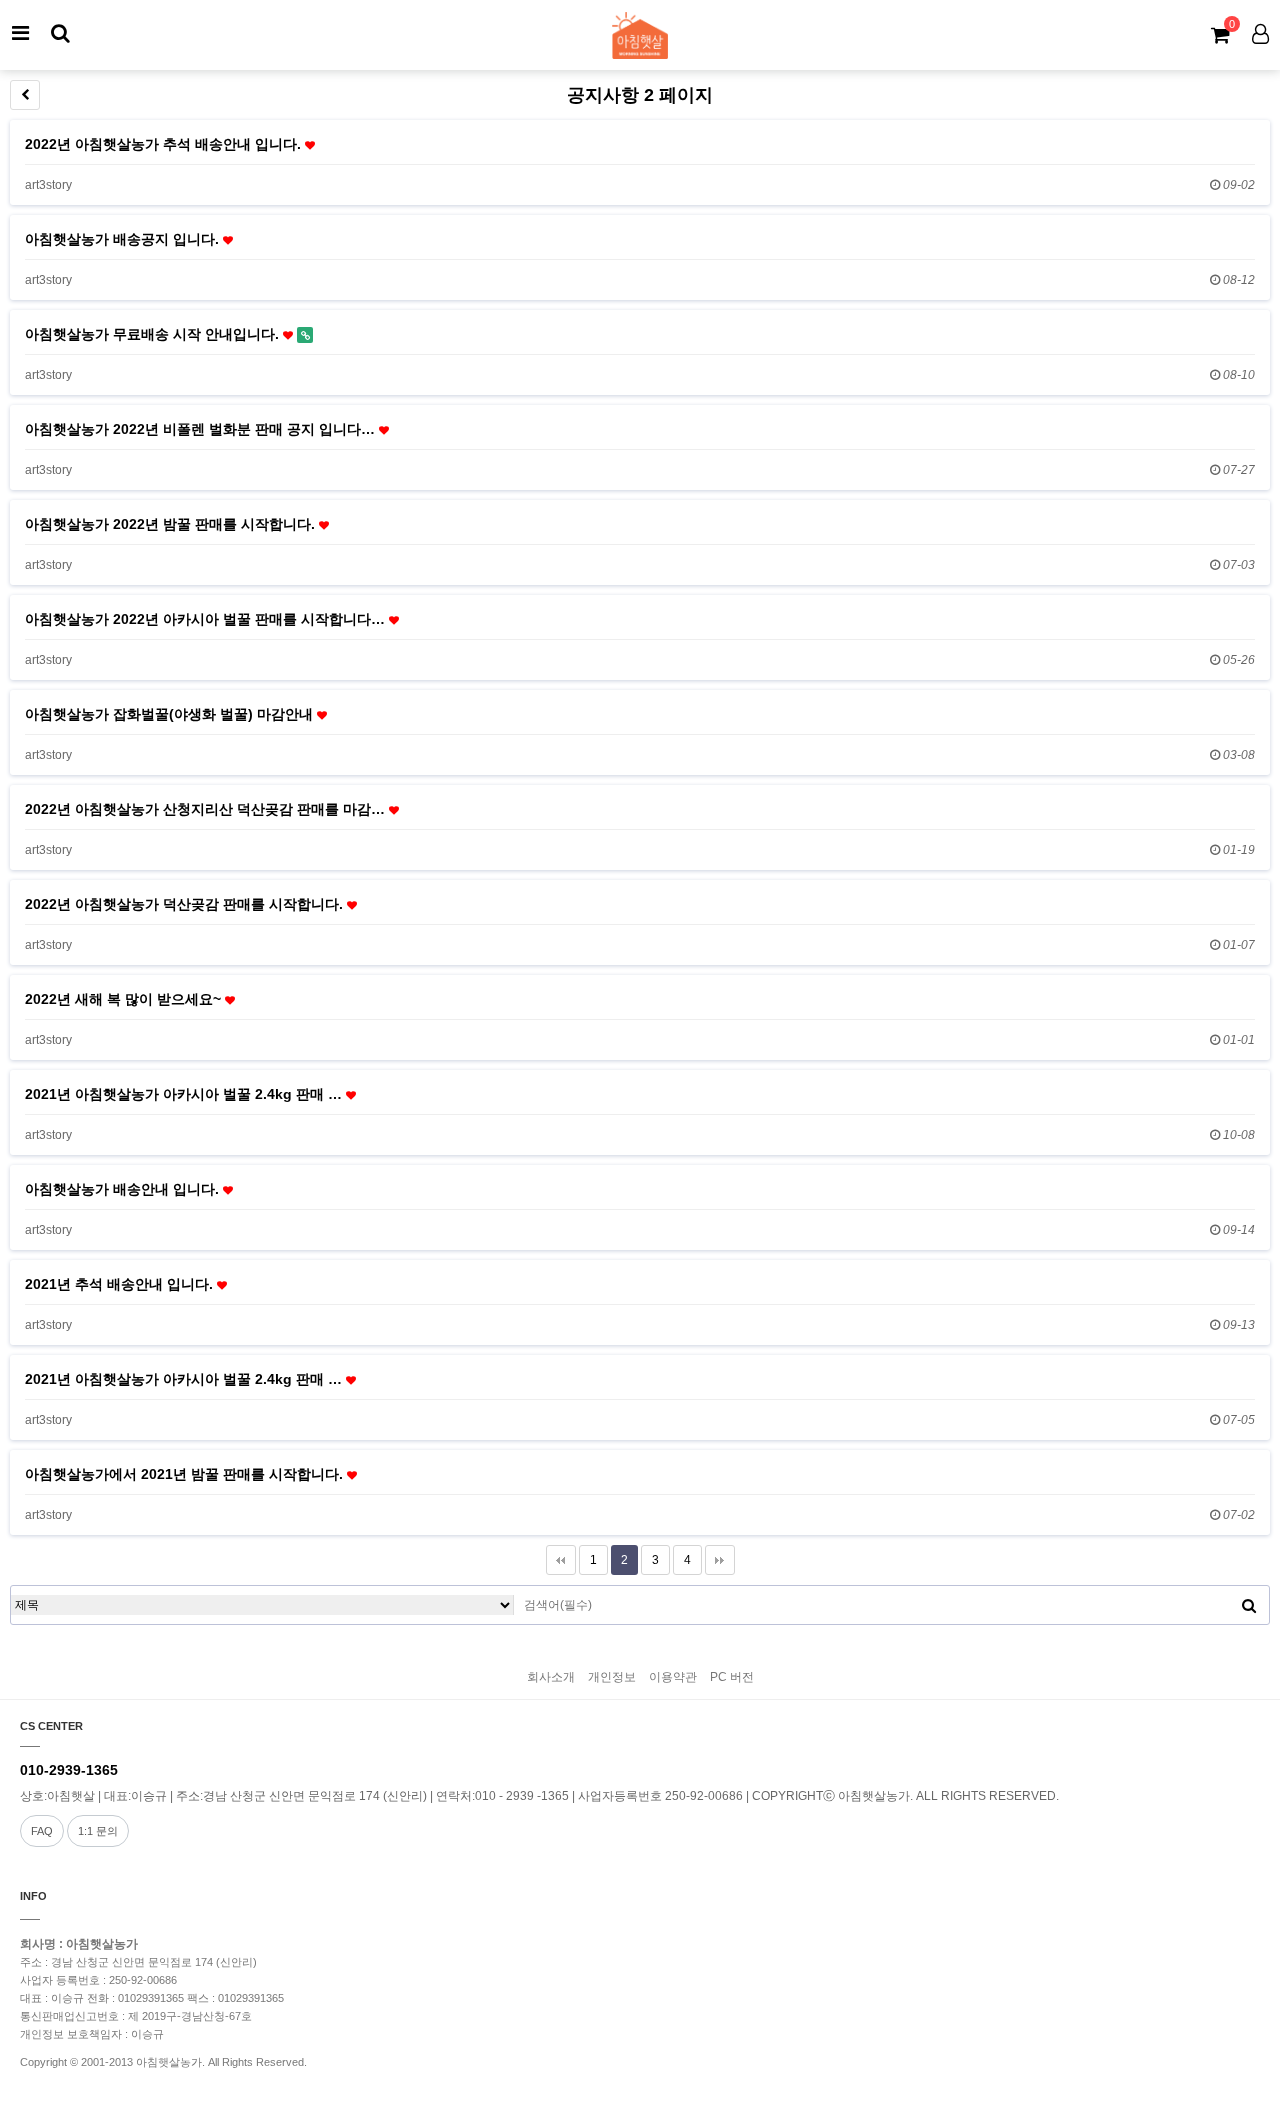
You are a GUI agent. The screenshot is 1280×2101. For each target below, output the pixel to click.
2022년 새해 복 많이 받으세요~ (125, 999)
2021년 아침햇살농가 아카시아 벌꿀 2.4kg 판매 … (185, 1094)
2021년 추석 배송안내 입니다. (121, 1284)
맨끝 (720, 1560)
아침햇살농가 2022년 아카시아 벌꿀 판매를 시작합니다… (207, 619)
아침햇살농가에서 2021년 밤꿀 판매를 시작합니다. (186, 1474)
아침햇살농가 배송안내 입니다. (124, 1189)
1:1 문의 (98, 1831)
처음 (561, 1560)
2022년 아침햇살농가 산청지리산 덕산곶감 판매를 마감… (207, 809)
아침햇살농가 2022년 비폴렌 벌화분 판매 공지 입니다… (202, 429)
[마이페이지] (1260, 33)
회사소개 (551, 1677)
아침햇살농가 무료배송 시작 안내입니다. (154, 334)
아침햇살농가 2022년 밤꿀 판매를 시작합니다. (172, 524)
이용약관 (673, 1677)
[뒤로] (25, 95)
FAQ (42, 1831)
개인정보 (612, 1677)
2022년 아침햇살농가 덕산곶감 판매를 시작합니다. (186, 904)
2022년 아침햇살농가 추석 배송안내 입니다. (165, 144)
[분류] (20, 33)
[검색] (60, 33)
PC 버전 (732, 1677)
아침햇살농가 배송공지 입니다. (124, 239)
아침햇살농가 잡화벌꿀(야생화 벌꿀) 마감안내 (171, 714)
